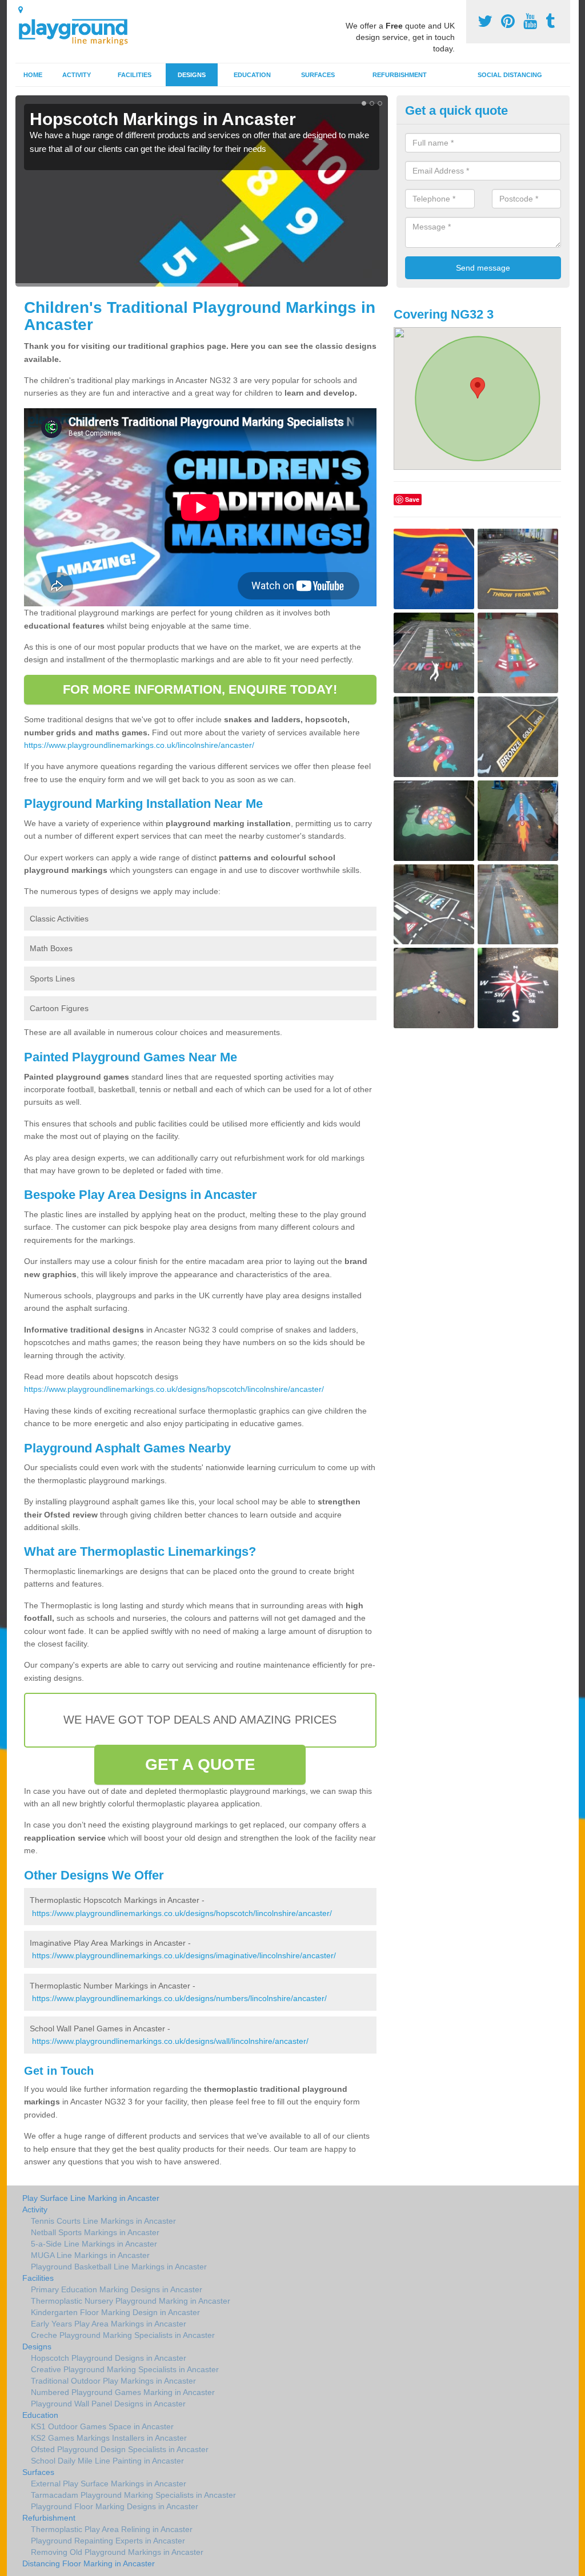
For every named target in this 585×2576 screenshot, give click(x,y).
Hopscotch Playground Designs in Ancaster (109, 2358)
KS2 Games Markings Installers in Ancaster (109, 2438)
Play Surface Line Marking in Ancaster (91, 2198)
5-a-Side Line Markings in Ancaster (94, 2244)
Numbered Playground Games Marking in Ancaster (123, 2392)
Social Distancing (510, 75)
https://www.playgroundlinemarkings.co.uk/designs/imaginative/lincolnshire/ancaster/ (184, 1955)
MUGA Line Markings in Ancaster (90, 2255)
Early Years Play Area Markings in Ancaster (109, 2324)
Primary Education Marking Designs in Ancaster (117, 2289)
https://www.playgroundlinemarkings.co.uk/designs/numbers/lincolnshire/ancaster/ (179, 1998)
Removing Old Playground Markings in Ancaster (117, 2552)
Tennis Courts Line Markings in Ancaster (103, 2221)
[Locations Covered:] (21, 10)
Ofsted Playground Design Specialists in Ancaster (120, 2449)
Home (33, 75)
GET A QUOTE (200, 1764)
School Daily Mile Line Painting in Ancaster (107, 2461)
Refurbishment (400, 75)
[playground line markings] (80, 30)
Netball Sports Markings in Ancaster (95, 2232)
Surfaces (318, 75)
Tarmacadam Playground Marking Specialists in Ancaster (133, 2495)
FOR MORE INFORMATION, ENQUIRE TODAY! (200, 689)
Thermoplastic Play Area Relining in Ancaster (112, 2529)
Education (252, 75)
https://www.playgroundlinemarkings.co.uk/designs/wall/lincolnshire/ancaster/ (170, 2041)
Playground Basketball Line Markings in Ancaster (119, 2267)
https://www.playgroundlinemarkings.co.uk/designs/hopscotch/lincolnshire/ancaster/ (174, 1389)
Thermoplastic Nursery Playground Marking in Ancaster (131, 2301)
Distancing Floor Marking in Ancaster (89, 2563)
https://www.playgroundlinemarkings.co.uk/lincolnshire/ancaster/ (139, 745)
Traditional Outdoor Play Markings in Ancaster (113, 2381)
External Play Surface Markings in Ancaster (109, 2484)
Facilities (135, 75)
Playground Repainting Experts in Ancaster (108, 2541)
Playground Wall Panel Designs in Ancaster (108, 2404)
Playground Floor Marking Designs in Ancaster (115, 2506)
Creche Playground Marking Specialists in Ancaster (123, 2335)
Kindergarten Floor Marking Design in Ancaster (115, 2312)
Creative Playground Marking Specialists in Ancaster (125, 2369)
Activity (77, 75)
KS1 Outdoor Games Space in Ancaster (102, 2426)
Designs (192, 75)
